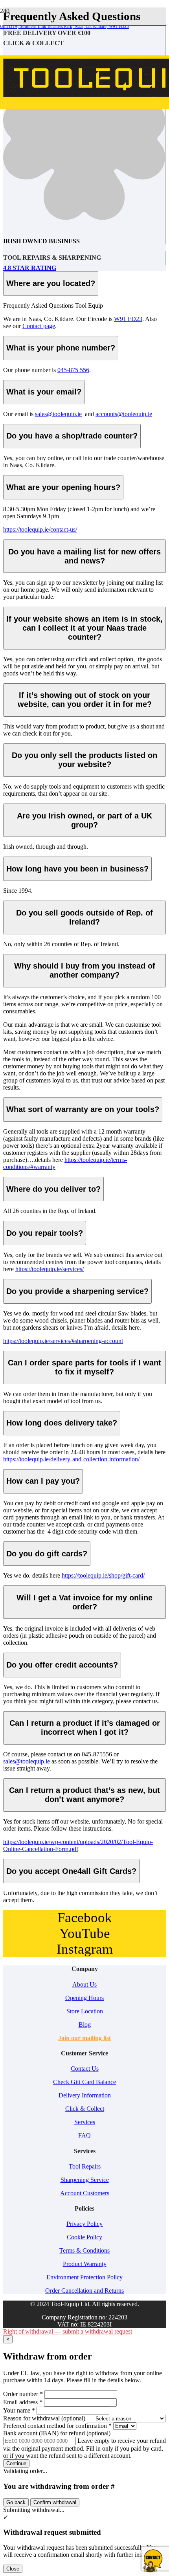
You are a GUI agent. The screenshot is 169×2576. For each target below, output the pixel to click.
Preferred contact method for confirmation (57, 2426)
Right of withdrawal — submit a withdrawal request (68, 2331)
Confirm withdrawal (55, 2502)
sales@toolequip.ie (58, 414)
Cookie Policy (84, 2237)
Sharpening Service (85, 2180)
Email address (23, 2402)
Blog (85, 2025)
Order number (23, 2394)
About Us (84, 1984)
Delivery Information (85, 2095)
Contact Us (85, 2069)
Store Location (85, 2011)
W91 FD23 (128, 319)
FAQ (84, 2135)
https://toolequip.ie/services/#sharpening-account (63, 1341)
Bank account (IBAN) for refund (57, 2433)
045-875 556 (73, 370)
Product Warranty (85, 2264)
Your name (19, 2410)
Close (13, 2569)
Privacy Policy (84, 2224)
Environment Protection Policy (84, 2277)
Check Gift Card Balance (84, 2082)
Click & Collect (85, 2109)
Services (85, 2122)
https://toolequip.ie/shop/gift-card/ (103, 1575)
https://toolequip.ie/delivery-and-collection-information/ (71, 1459)
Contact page (39, 326)
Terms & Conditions (84, 2250)
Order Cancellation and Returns (84, 2291)
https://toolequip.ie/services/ (50, 1269)
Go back (16, 2502)
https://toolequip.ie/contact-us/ (40, 529)
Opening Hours (84, 1998)
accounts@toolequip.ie (124, 414)
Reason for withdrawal (44, 2418)
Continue (16, 2463)
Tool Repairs (85, 2166)
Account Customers (85, 2193)
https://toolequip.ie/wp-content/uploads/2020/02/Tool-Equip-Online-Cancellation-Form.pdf (78, 1845)
